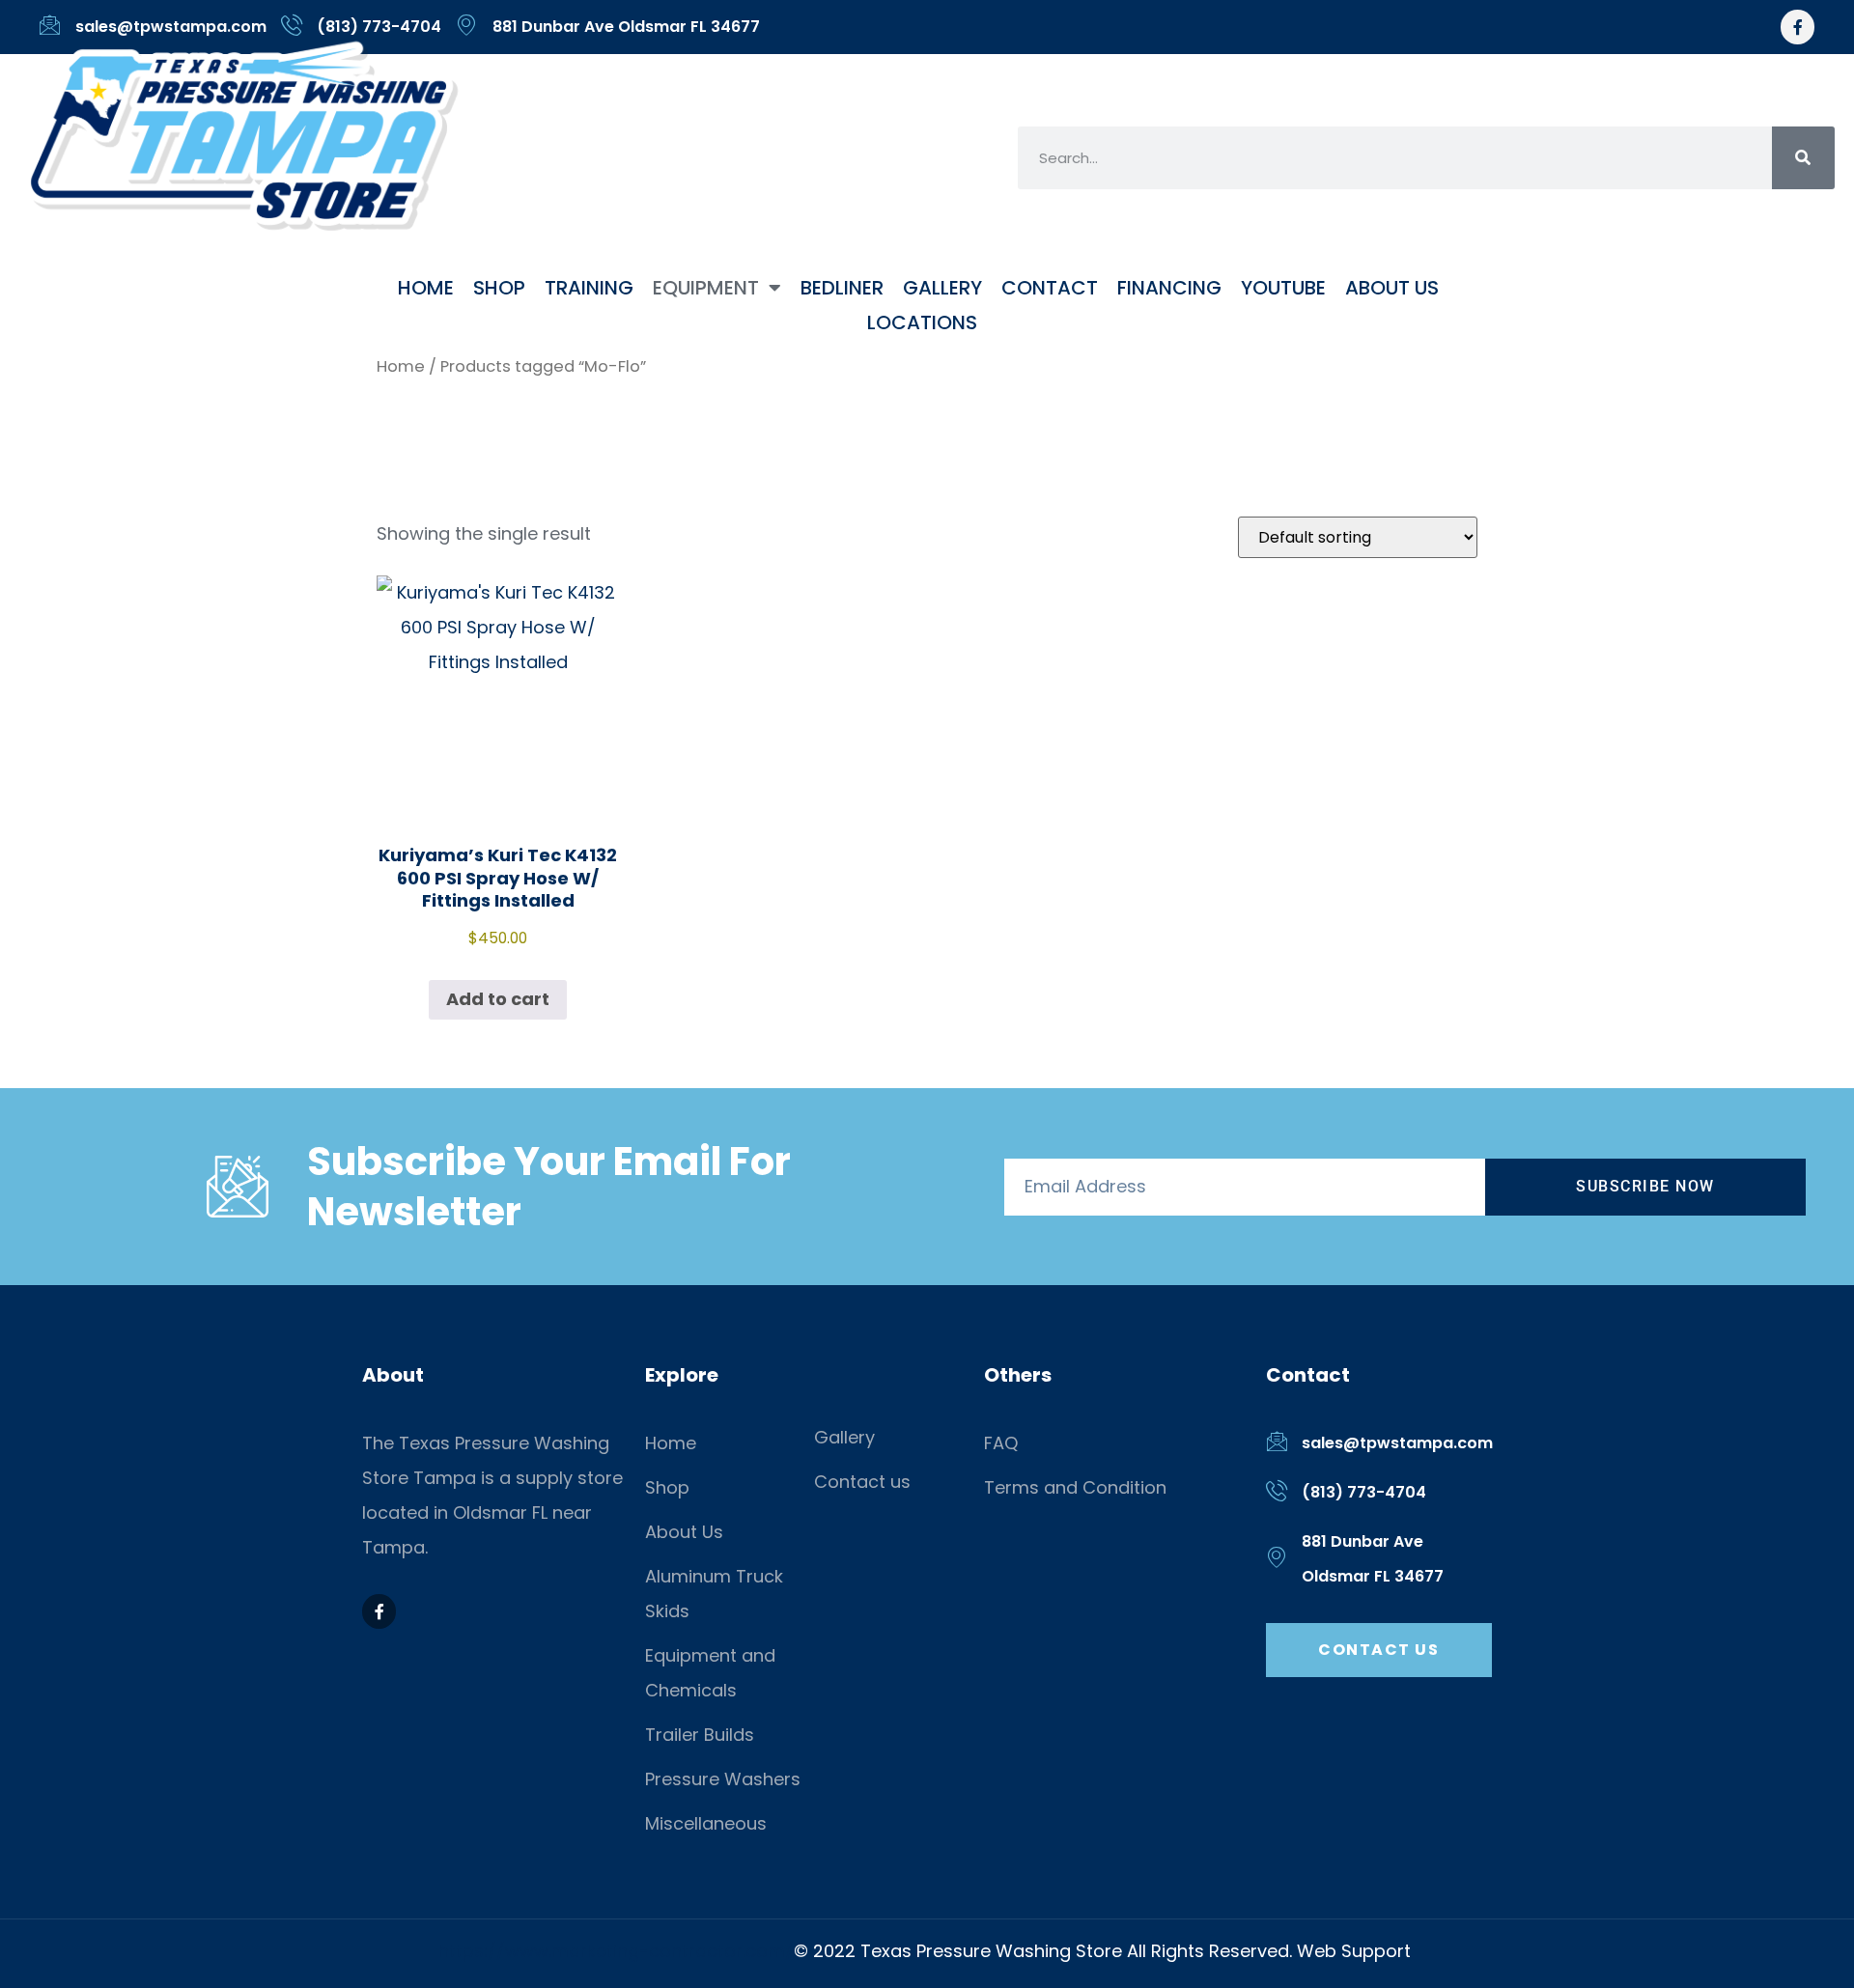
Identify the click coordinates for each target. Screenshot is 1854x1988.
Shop (499, 288)
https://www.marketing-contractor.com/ (616, 1951)
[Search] (1803, 158)
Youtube (1283, 288)
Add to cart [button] (498, 999)
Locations (922, 322)
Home (426, 288)
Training (589, 288)
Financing (1169, 288)
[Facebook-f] (1798, 27)
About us (1392, 288)
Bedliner (842, 288)
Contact (1050, 288)
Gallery (942, 288)
